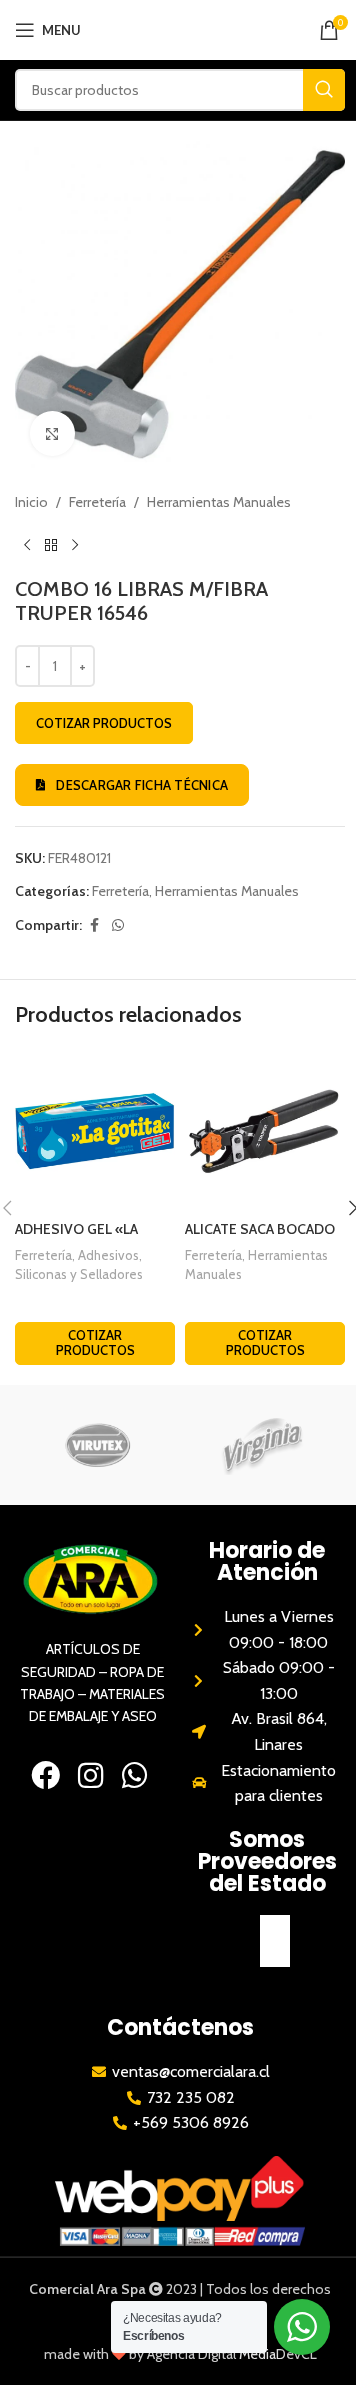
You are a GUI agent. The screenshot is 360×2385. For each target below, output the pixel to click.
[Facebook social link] (94, 925)
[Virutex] (97, 1445)
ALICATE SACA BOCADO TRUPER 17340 (260, 1239)
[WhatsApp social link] (118, 925)
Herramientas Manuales (219, 502)
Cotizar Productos (104, 723)
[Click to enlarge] (52, 433)
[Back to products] (51, 545)
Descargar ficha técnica (142, 785)
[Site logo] (190, 28)
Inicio (31, 502)
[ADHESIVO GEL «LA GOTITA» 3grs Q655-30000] (95, 1131)
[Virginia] (262, 1445)
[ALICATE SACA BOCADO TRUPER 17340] (265, 1131)
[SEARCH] (324, 90)
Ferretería (97, 502)
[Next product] (75, 545)
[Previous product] (27, 545)
